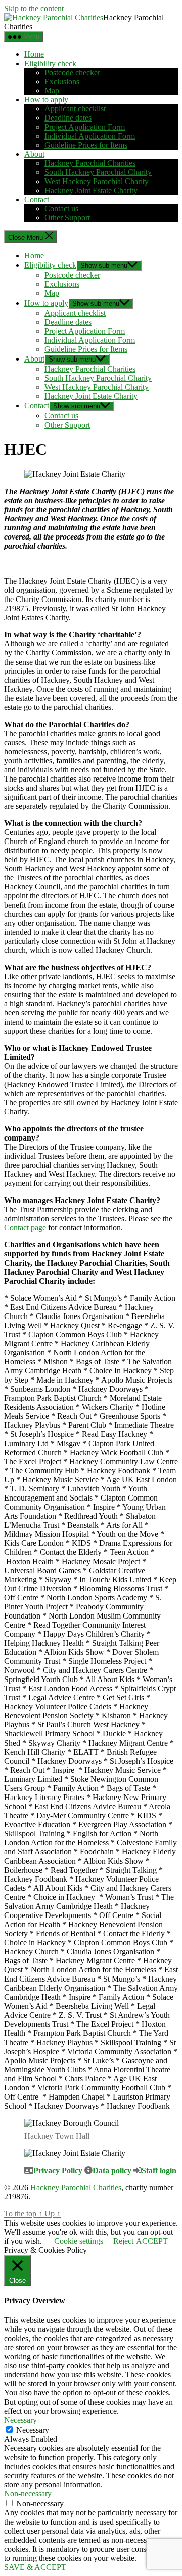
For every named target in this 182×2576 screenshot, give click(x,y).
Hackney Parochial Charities (90, 163)
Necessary (33, 2430)
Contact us (61, 208)
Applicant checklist (75, 109)
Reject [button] (123, 2241)
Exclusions (62, 81)
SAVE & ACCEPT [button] (35, 2567)
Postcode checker (72, 72)
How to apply (46, 100)
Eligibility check (50, 63)
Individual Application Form (90, 136)
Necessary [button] (20, 2420)
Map (52, 91)
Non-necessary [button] (28, 2494)
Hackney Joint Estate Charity (91, 190)
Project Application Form (85, 127)
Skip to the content (34, 8)
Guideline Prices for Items (86, 145)
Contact (37, 199)
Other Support (67, 218)
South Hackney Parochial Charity (98, 172)
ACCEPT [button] (152, 2241)
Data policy (112, 2170)
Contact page (25, 1227)
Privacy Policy (58, 2170)
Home (34, 54)
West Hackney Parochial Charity (97, 181)
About (34, 154)
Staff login (159, 2170)
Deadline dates (68, 118)
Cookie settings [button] (79, 2241)
